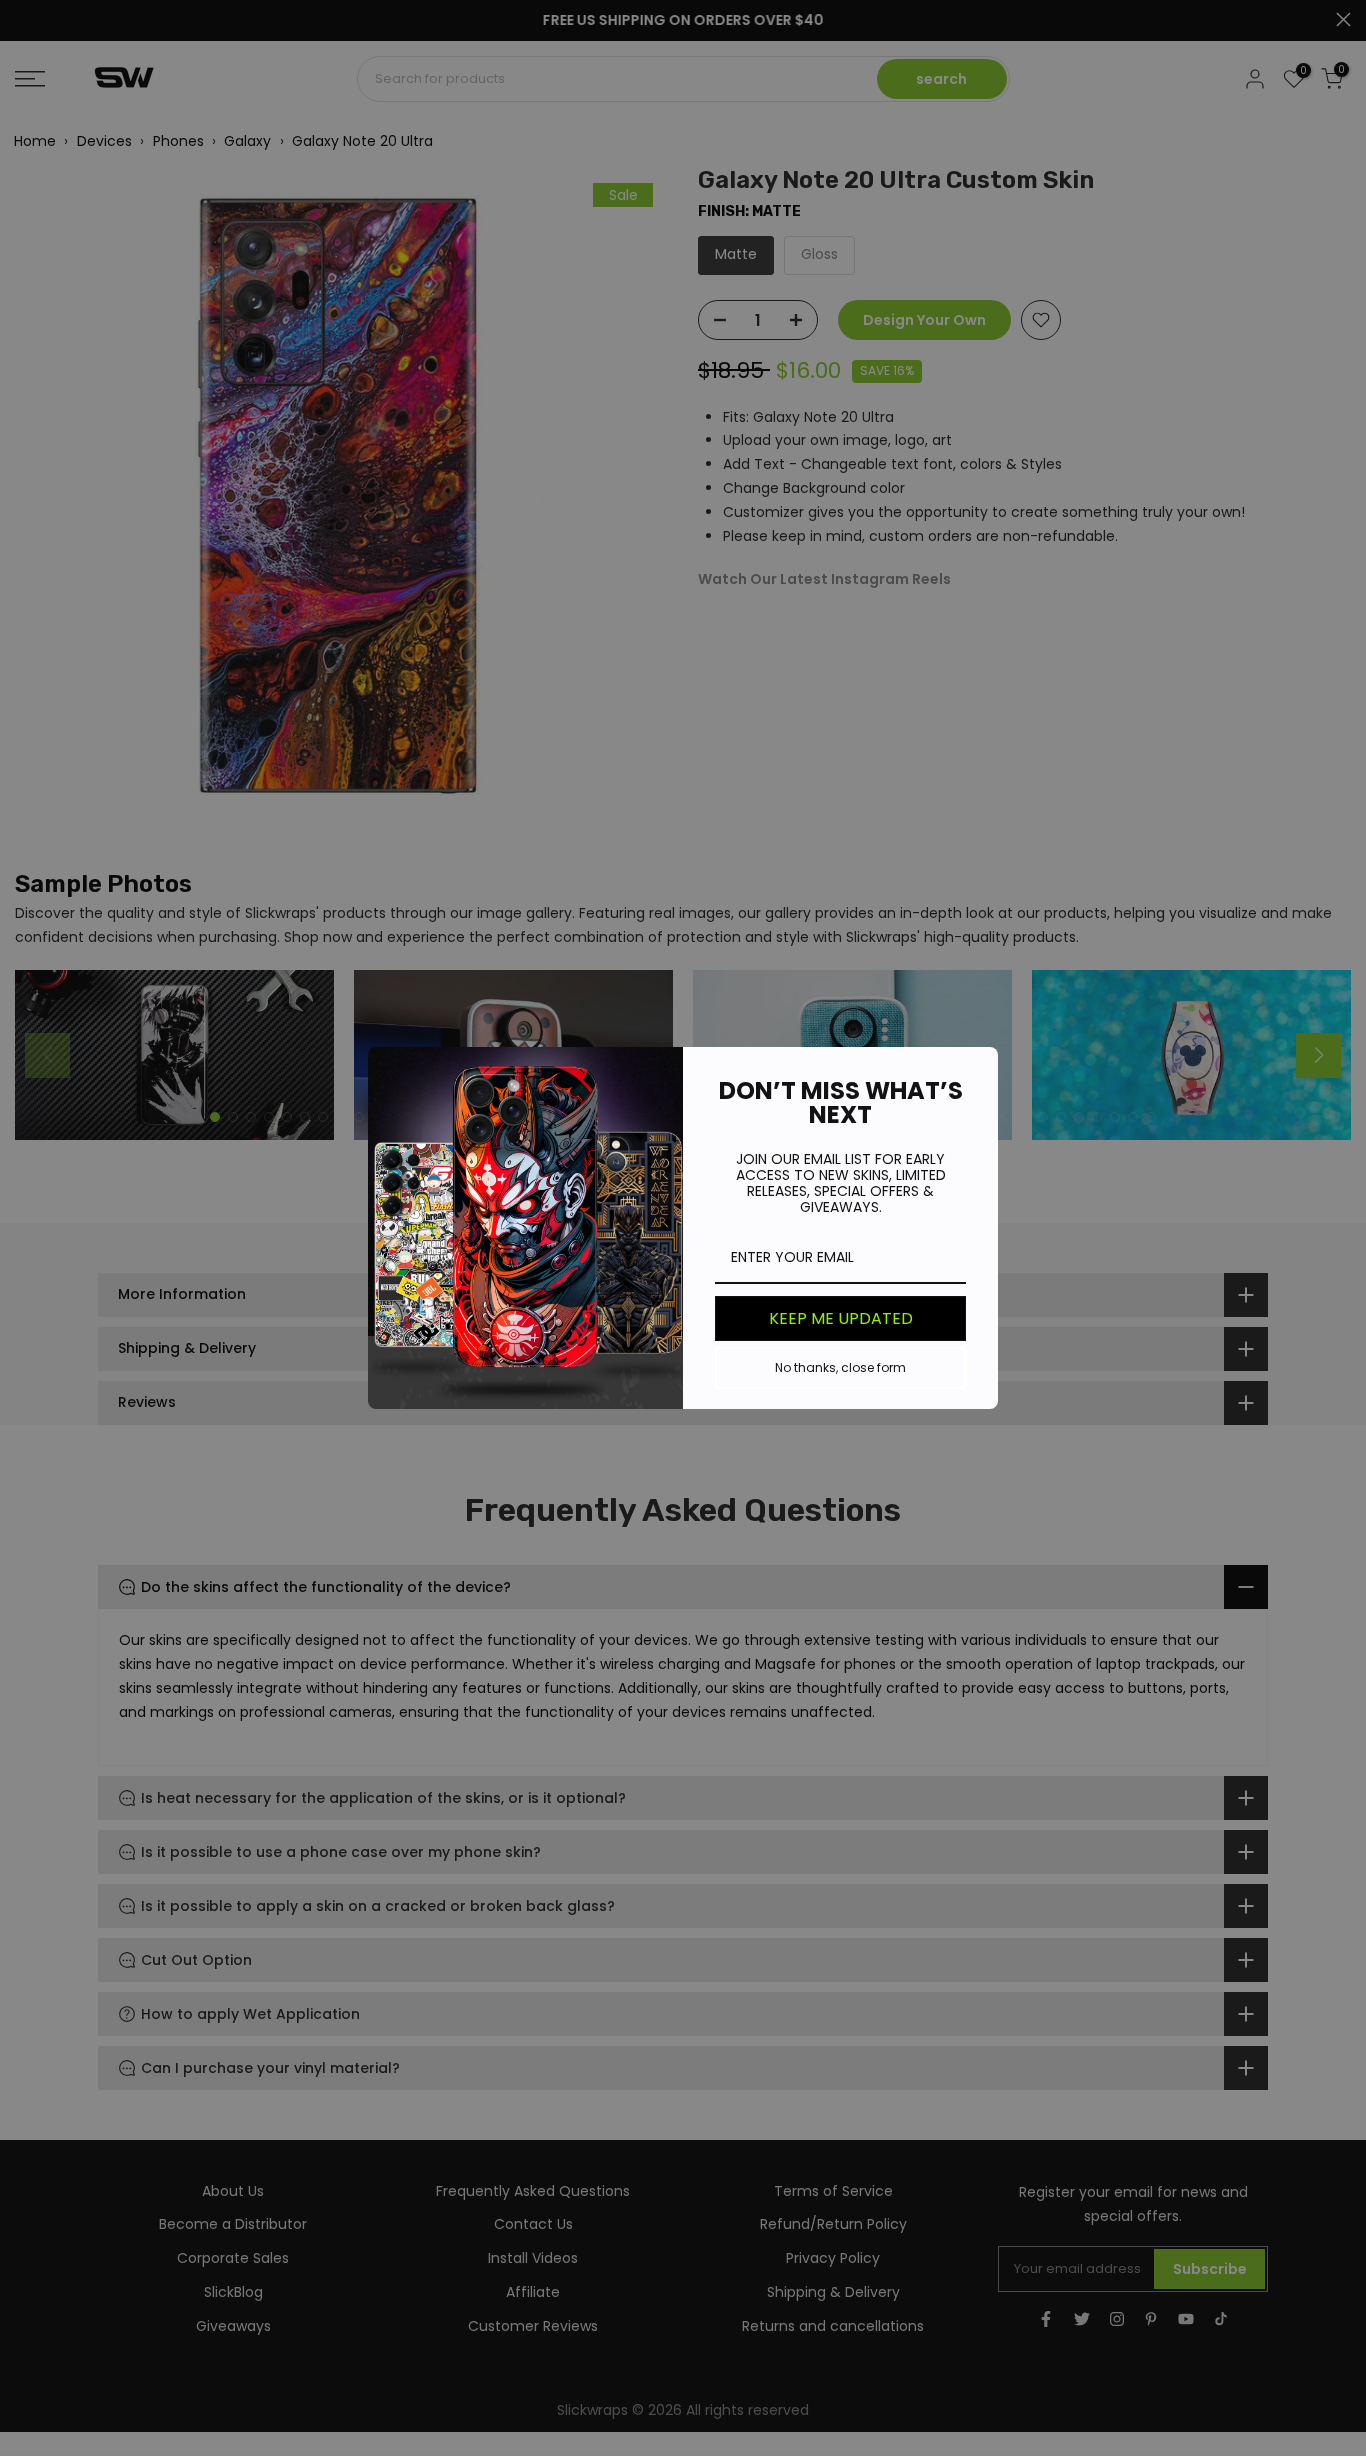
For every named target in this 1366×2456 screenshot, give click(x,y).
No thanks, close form (840, 1367)
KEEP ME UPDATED (841, 1318)
